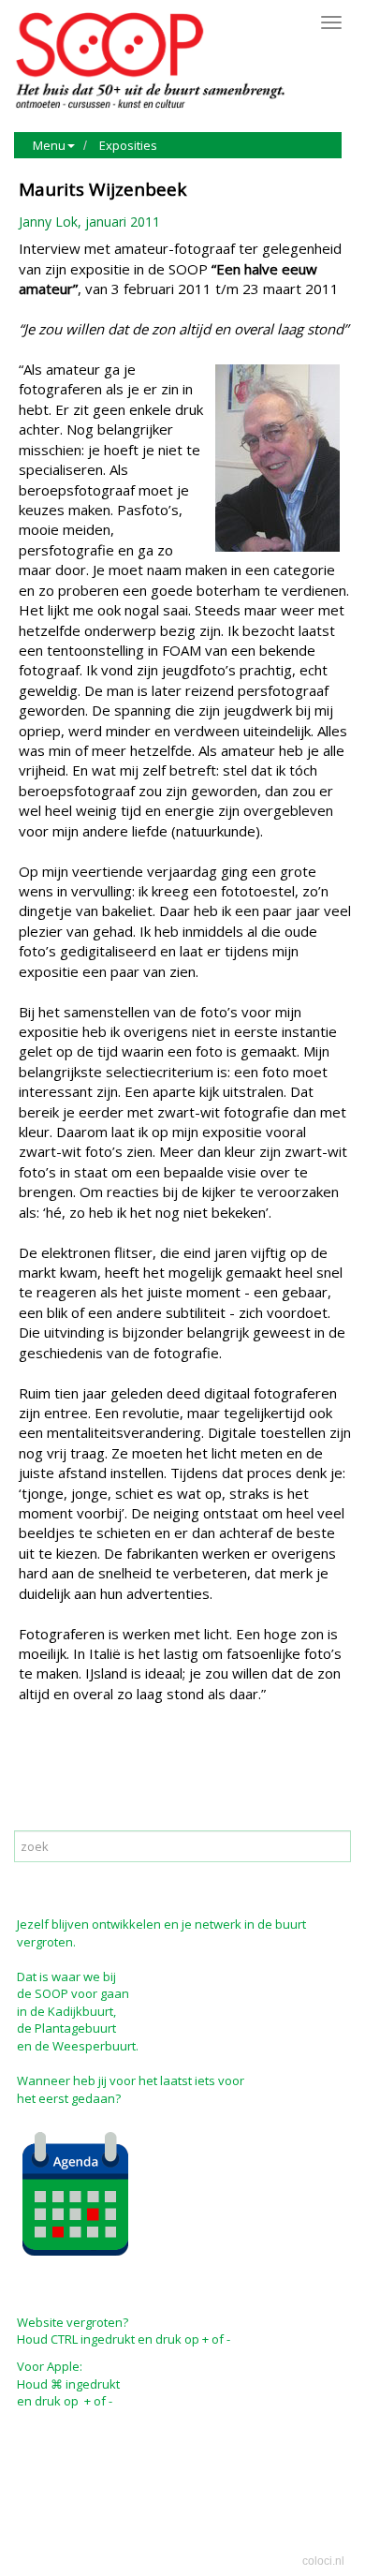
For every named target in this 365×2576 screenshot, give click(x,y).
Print (37, 1774)
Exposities (128, 145)
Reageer (126, 1774)
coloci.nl (323, 2561)
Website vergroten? (73, 2322)
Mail (76, 1774)
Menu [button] (49, 145)
